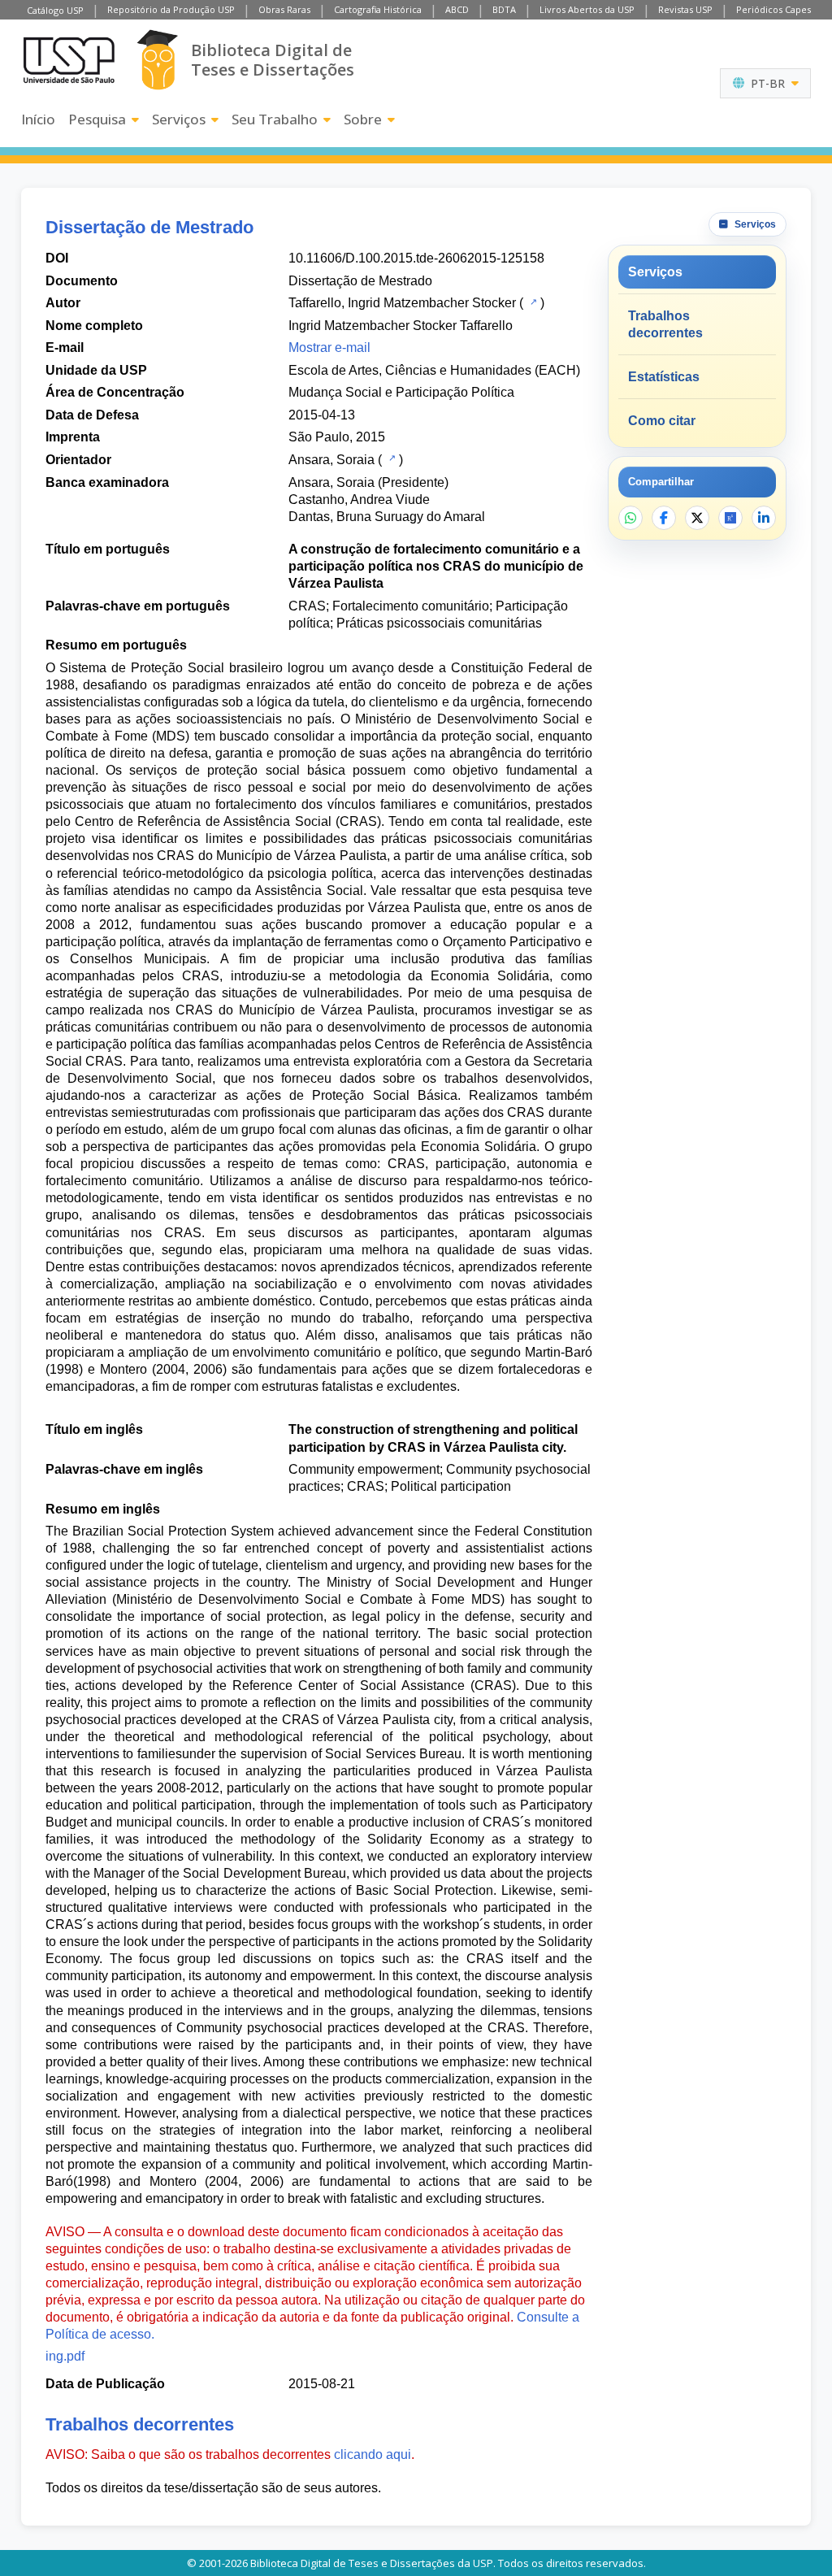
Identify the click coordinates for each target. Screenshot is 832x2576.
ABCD (457, 9)
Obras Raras (284, 9)
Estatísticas (664, 377)
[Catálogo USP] (532, 302)
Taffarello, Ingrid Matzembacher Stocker (402, 303)
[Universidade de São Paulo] (69, 60)
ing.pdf (65, 2356)
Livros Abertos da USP (587, 9)
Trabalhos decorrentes (665, 324)
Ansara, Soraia (331, 460)
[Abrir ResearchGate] (730, 518)
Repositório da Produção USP (171, 9)
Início (38, 119)
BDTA (504, 9)
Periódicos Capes (773, 9)
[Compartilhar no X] (697, 518)
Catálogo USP (55, 10)
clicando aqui (373, 2454)
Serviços (179, 119)
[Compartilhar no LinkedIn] (764, 518)
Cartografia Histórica (378, 9)
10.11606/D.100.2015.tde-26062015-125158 (416, 258)
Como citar (662, 421)
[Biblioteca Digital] (157, 60)
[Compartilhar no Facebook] (664, 518)
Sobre (363, 119)
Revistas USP (685, 9)
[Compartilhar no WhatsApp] (630, 518)
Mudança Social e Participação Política (401, 392)
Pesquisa (97, 119)
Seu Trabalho (275, 119)
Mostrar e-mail (329, 348)
